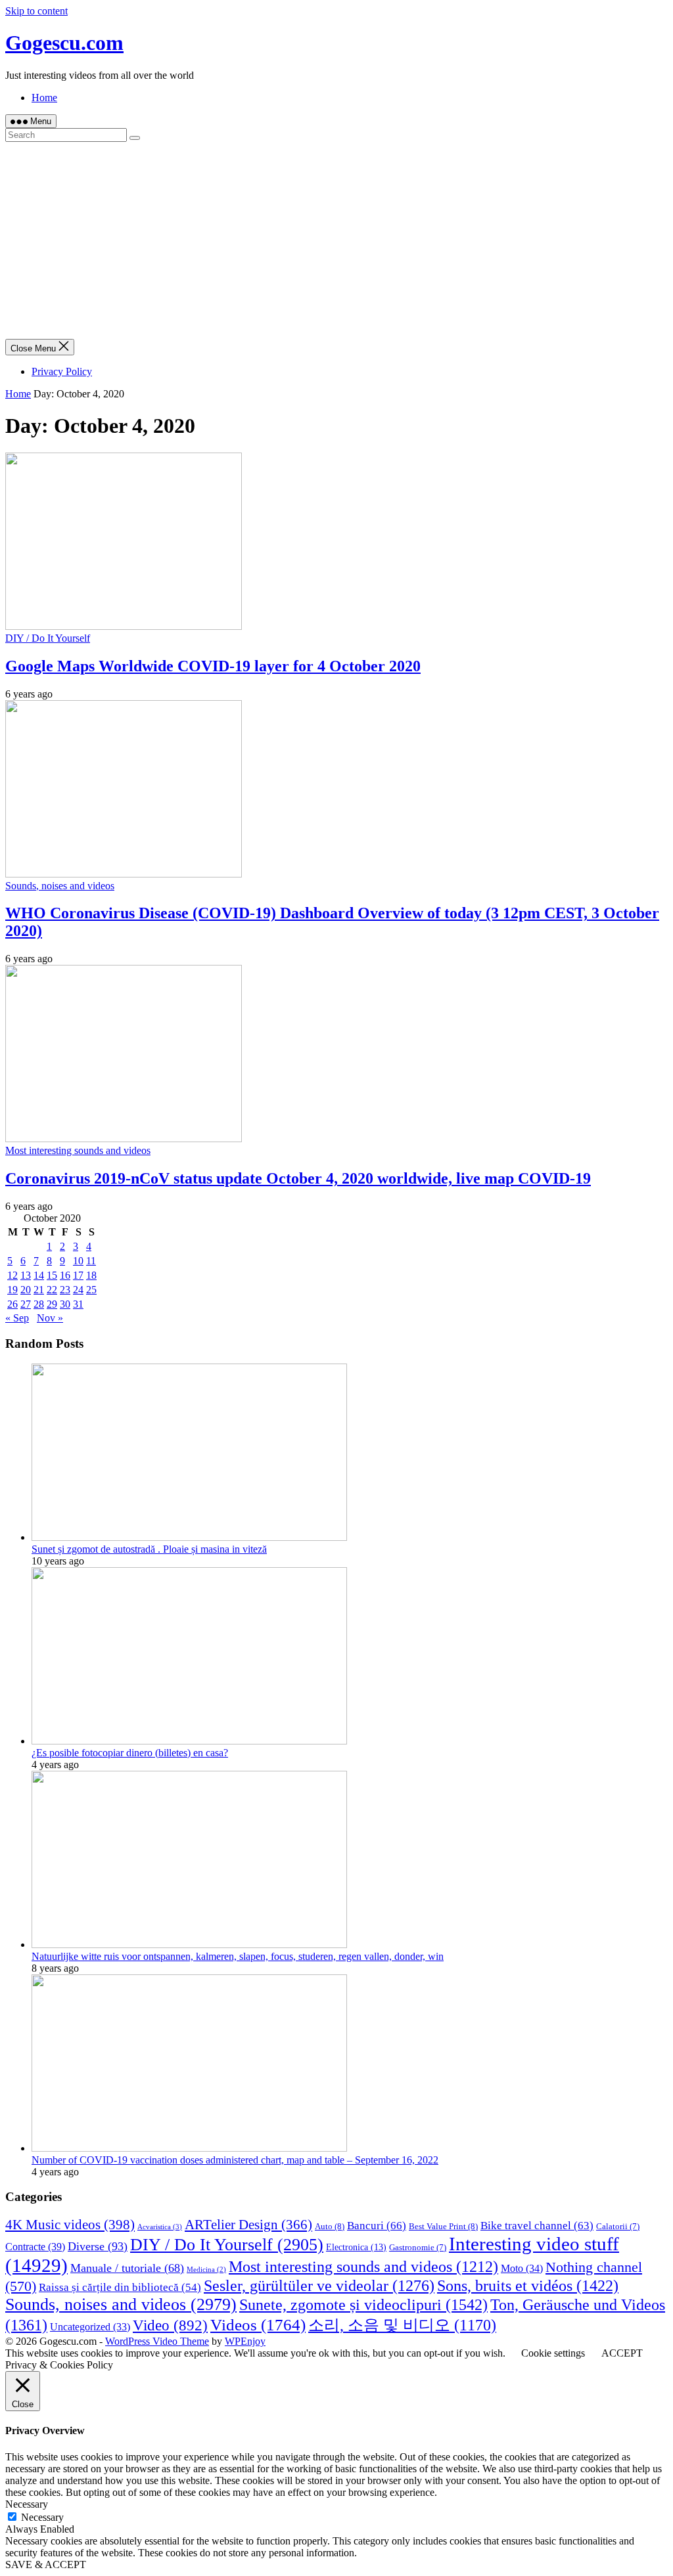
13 (26, 1275)
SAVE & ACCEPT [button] (46, 2565)
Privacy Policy (62, 371)
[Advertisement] (336, 240)
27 (26, 1304)
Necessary (42, 2517)
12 (12, 1275)
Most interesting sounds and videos (78, 1150)
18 (91, 1275)
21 (39, 1290)
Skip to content (36, 11)
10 (78, 1261)
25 (91, 1290)
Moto (522, 2268)
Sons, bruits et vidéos (528, 2285)
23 (65, 1290)
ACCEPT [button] (622, 2353)
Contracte (35, 2247)
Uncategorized (90, 2327)
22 (52, 1290)
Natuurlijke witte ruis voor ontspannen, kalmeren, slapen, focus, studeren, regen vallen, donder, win (238, 1956)
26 (12, 1304)
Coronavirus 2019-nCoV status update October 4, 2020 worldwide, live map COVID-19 (298, 1178)
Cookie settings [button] (553, 2353)
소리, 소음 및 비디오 (402, 2325)
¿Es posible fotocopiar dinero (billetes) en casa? (130, 1753)
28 (39, 1304)
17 (78, 1275)
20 (26, 1290)
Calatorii (618, 2227)
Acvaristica (160, 2227)
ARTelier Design (248, 2225)
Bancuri (377, 2225)
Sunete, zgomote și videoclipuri (363, 2304)
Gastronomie (418, 2248)
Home (44, 98)
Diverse (98, 2246)
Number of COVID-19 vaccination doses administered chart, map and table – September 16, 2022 (235, 2160)
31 (78, 1304)
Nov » (50, 1318)
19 (12, 1290)
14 (39, 1275)
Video (170, 2325)
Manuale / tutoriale (127, 2268)
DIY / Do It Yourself (48, 638)
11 (91, 1261)
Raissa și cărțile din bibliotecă (120, 2287)
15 (52, 1275)
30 (65, 1304)
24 (78, 1290)
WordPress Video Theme (157, 2341)
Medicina (206, 2270)
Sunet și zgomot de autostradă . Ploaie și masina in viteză (149, 1549)
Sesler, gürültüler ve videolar (319, 2286)
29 (52, 1304)
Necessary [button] (27, 2504)
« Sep (17, 1318)
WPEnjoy (245, 2341)
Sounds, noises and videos (60, 886)
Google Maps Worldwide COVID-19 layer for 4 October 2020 (213, 666)
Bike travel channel (537, 2226)
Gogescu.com (64, 43)
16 (65, 1275)
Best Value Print (443, 2226)
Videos (258, 2325)
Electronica (356, 2247)
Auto (330, 2226)
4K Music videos (70, 2225)
